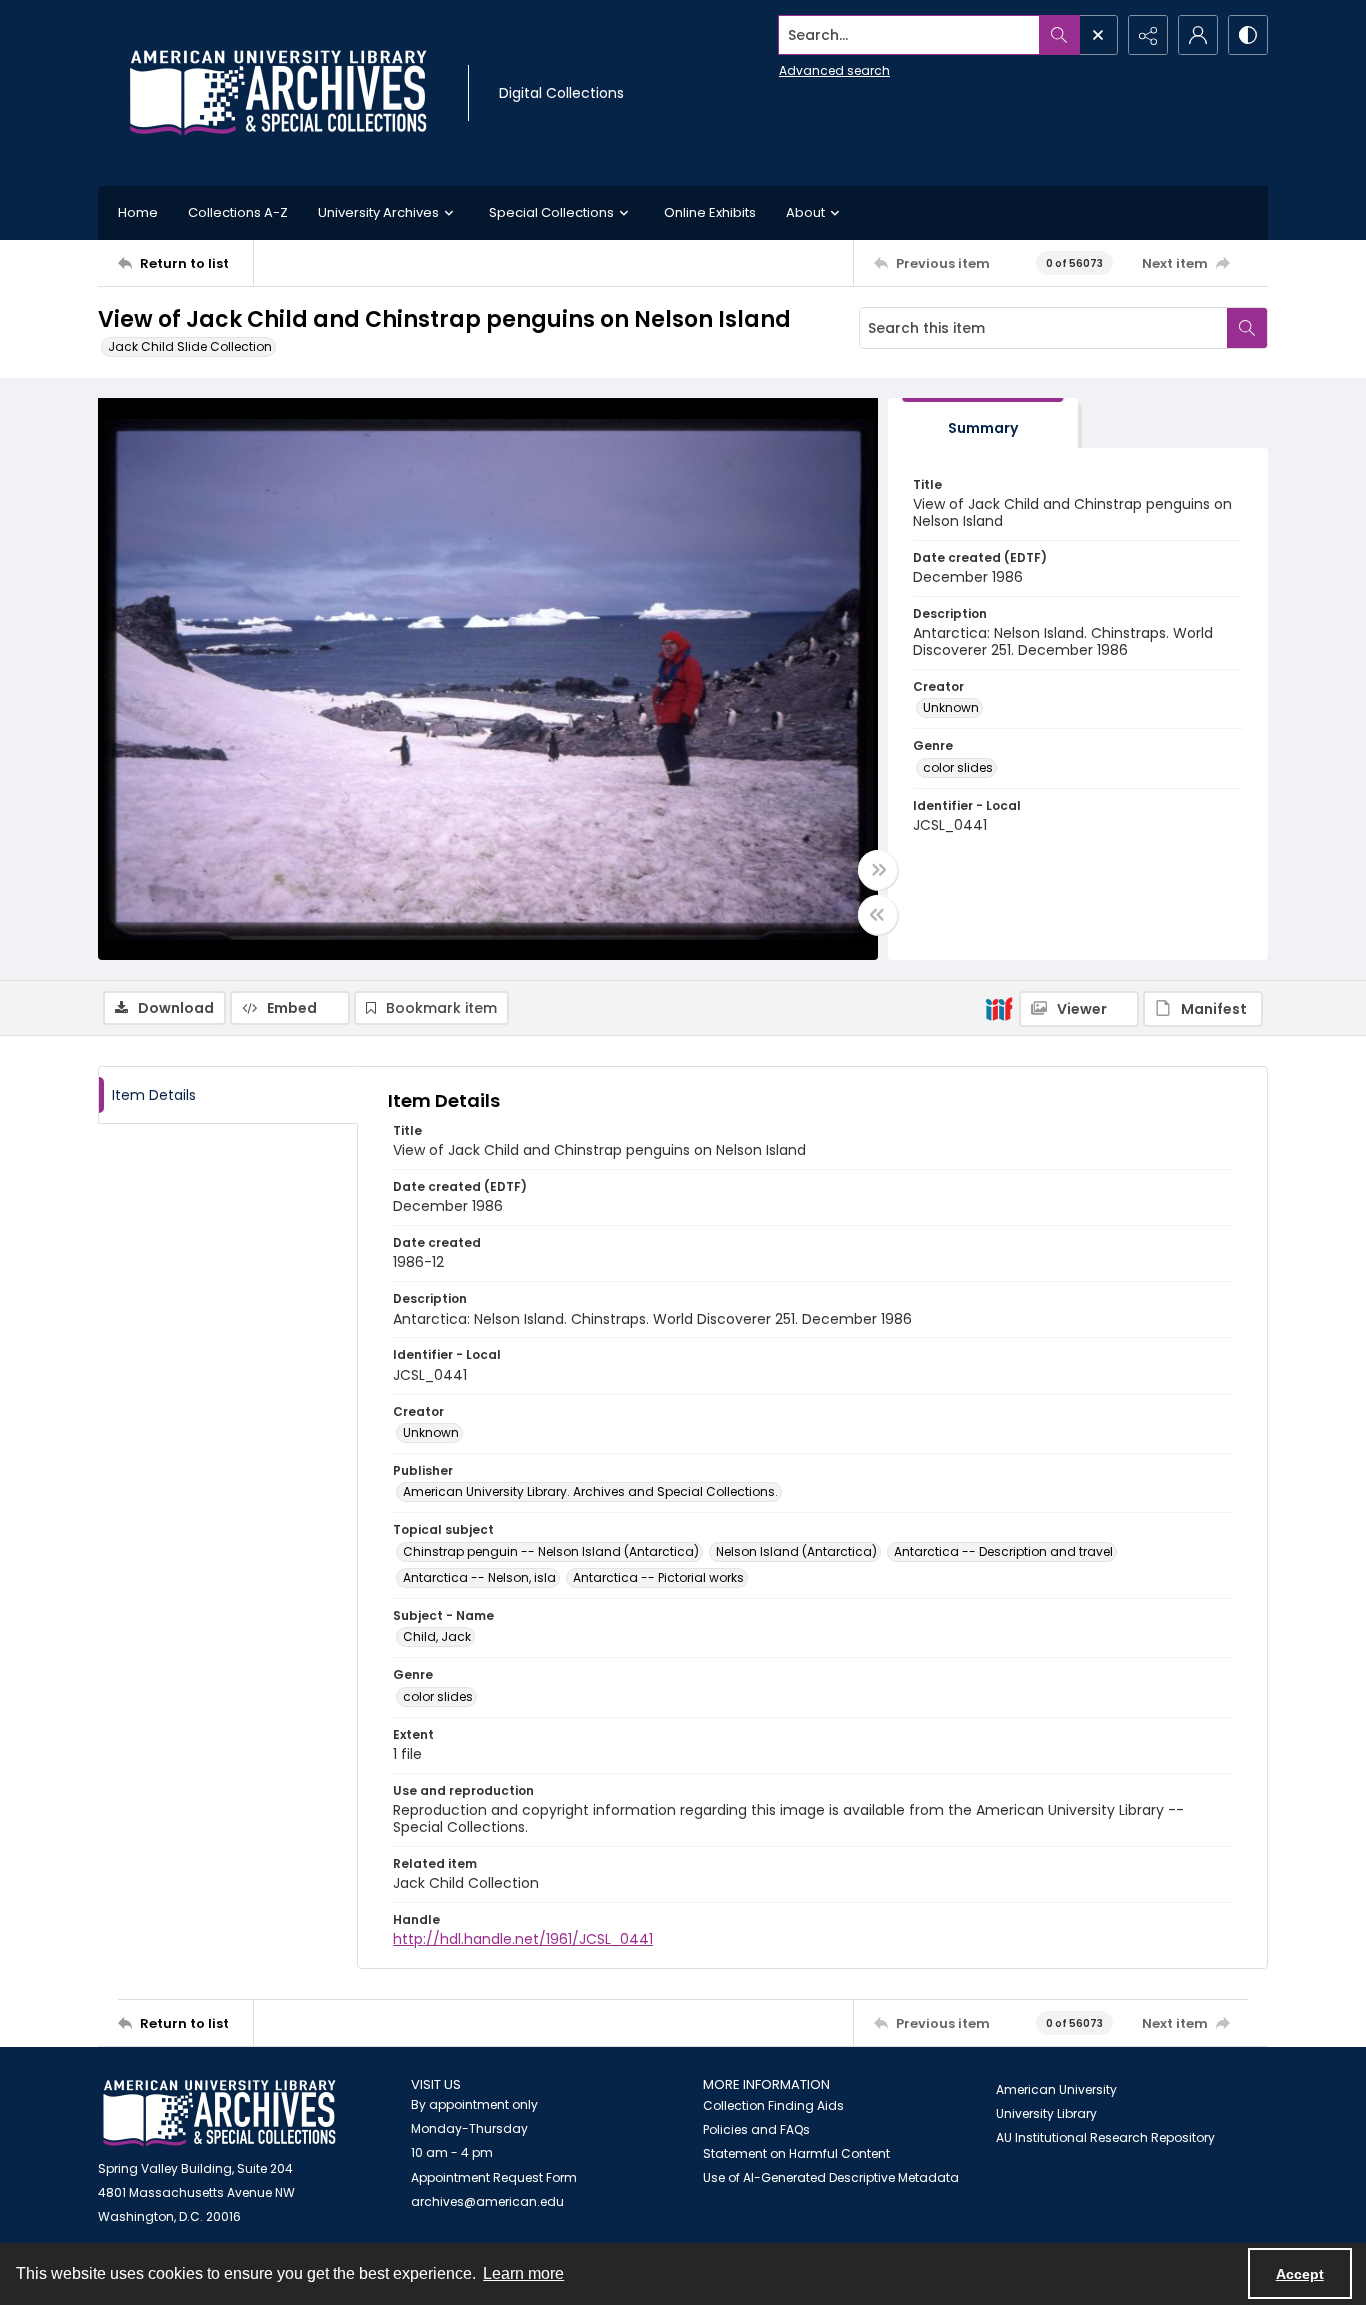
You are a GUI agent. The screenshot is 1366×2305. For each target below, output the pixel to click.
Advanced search (834, 70)
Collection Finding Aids (773, 2105)
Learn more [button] (523, 2273)
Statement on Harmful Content (796, 2153)
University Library (1046, 2113)
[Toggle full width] (878, 870)
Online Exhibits (710, 212)
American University (1056, 2089)
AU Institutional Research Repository (1105, 2137)
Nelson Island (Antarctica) (796, 1551)
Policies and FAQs (756, 2129)
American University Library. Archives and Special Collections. (590, 1491)
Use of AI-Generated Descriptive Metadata (831, 2177)
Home (138, 212)
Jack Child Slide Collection (190, 346)
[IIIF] (999, 1008)
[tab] (983, 423)
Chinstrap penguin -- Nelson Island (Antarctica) (551, 1551)
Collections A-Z (238, 212)
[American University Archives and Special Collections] (219, 2113)
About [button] (805, 212)
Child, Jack (437, 1636)
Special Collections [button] (551, 212)
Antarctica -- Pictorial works (658, 1577)
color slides (958, 767)
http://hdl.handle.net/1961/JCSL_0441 (523, 1939)
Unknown (951, 707)
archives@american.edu (487, 2201)
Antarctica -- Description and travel (1003, 1551)
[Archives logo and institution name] (278, 93)
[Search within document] (1247, 328)
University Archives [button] (378, 212)
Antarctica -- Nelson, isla (479, 1577)
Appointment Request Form (494, 2177)
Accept (1300, 2274)
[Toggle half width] (878, 915)
